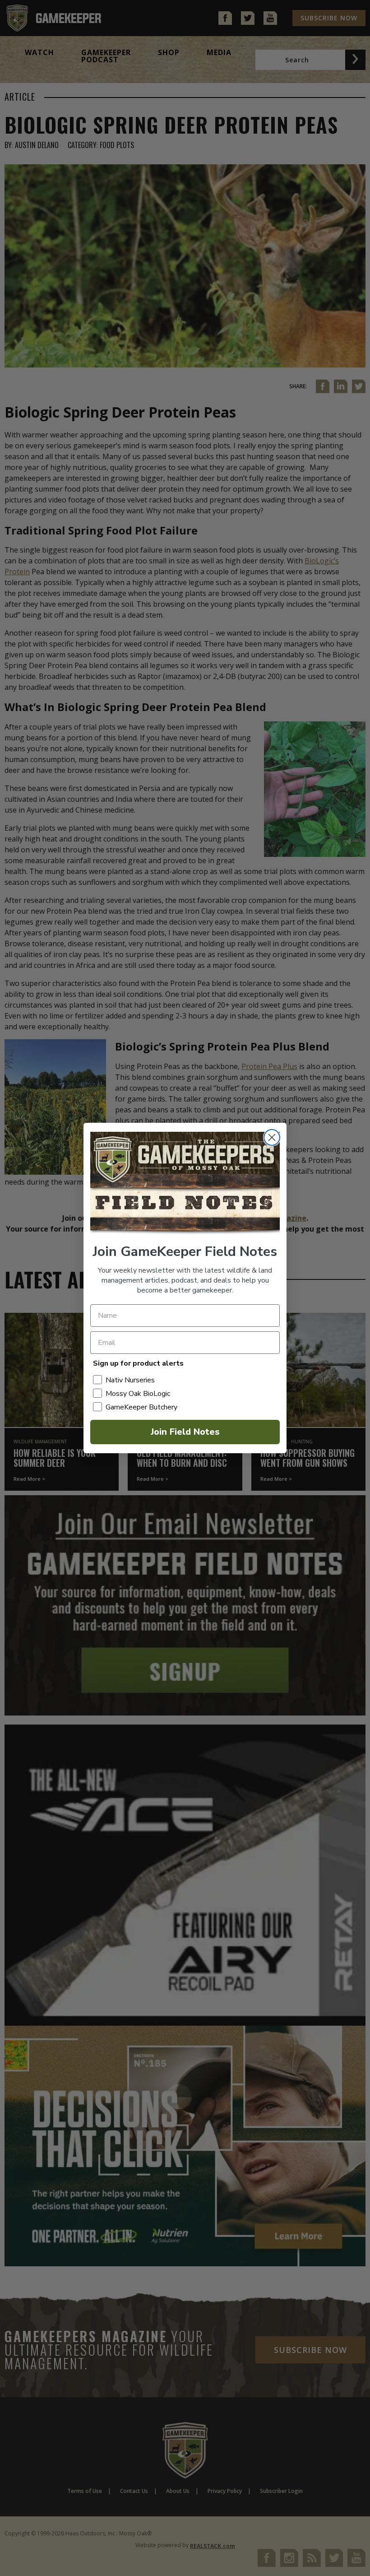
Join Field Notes (185, 1432)
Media (219, 52)
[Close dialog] (272, 1137)
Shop (169, 52)
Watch (39, 52)
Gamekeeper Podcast (106, 56)
